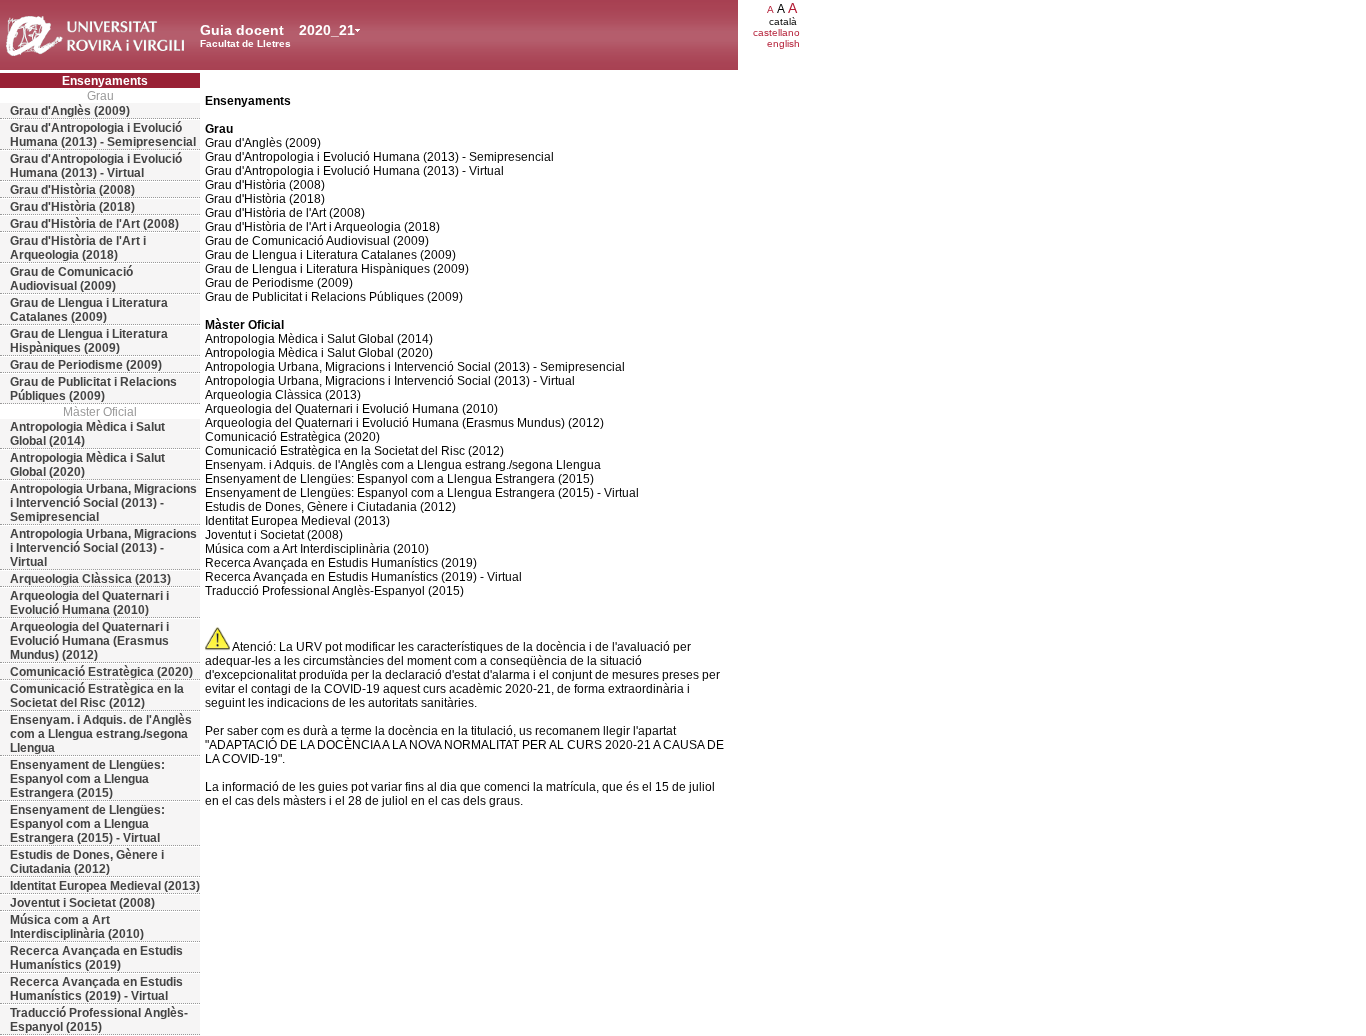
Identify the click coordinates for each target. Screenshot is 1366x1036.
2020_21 (327, 30)
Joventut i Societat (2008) (82, 903)
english (783, 43)
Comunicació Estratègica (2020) (101, 672)
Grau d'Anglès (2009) (70, 111)
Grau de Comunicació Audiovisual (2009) (71, 279)
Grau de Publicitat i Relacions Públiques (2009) (93, 389)
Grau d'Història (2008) (72, 190)
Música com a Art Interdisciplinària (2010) (77, 927)
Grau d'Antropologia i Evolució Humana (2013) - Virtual (96, 166)
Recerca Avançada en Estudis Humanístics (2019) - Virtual (96, 989)
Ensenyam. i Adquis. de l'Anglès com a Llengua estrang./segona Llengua (101, 734)
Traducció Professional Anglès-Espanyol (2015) (99, 1020)
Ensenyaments (105, 81)
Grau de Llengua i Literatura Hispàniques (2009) (89, 341)
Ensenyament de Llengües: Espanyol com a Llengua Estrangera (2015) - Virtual (87, 824)
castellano (776, 32)
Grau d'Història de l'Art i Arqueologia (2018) (78, 248)
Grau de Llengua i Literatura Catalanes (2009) (89, 310)
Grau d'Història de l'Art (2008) (94, 224)
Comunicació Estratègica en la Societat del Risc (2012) (97, 696)
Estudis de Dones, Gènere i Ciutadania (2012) (87, 862)
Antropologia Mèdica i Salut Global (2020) (87, 465)
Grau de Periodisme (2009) (86, 365)
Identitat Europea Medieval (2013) (105, 886)
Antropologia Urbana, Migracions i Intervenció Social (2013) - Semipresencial (103, 503)
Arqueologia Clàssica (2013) (90, 579)
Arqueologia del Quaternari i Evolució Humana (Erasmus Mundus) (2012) (89, 641)
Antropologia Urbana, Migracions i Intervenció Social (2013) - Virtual (103, 548)
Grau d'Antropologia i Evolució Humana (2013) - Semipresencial (103, 135)
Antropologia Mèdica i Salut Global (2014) (87, 434)
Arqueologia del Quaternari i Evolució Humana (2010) (89, 603)
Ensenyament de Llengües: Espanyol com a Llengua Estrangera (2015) (87, 779)
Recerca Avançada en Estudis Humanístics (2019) (96, 958)
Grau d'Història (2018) (72, 207)
